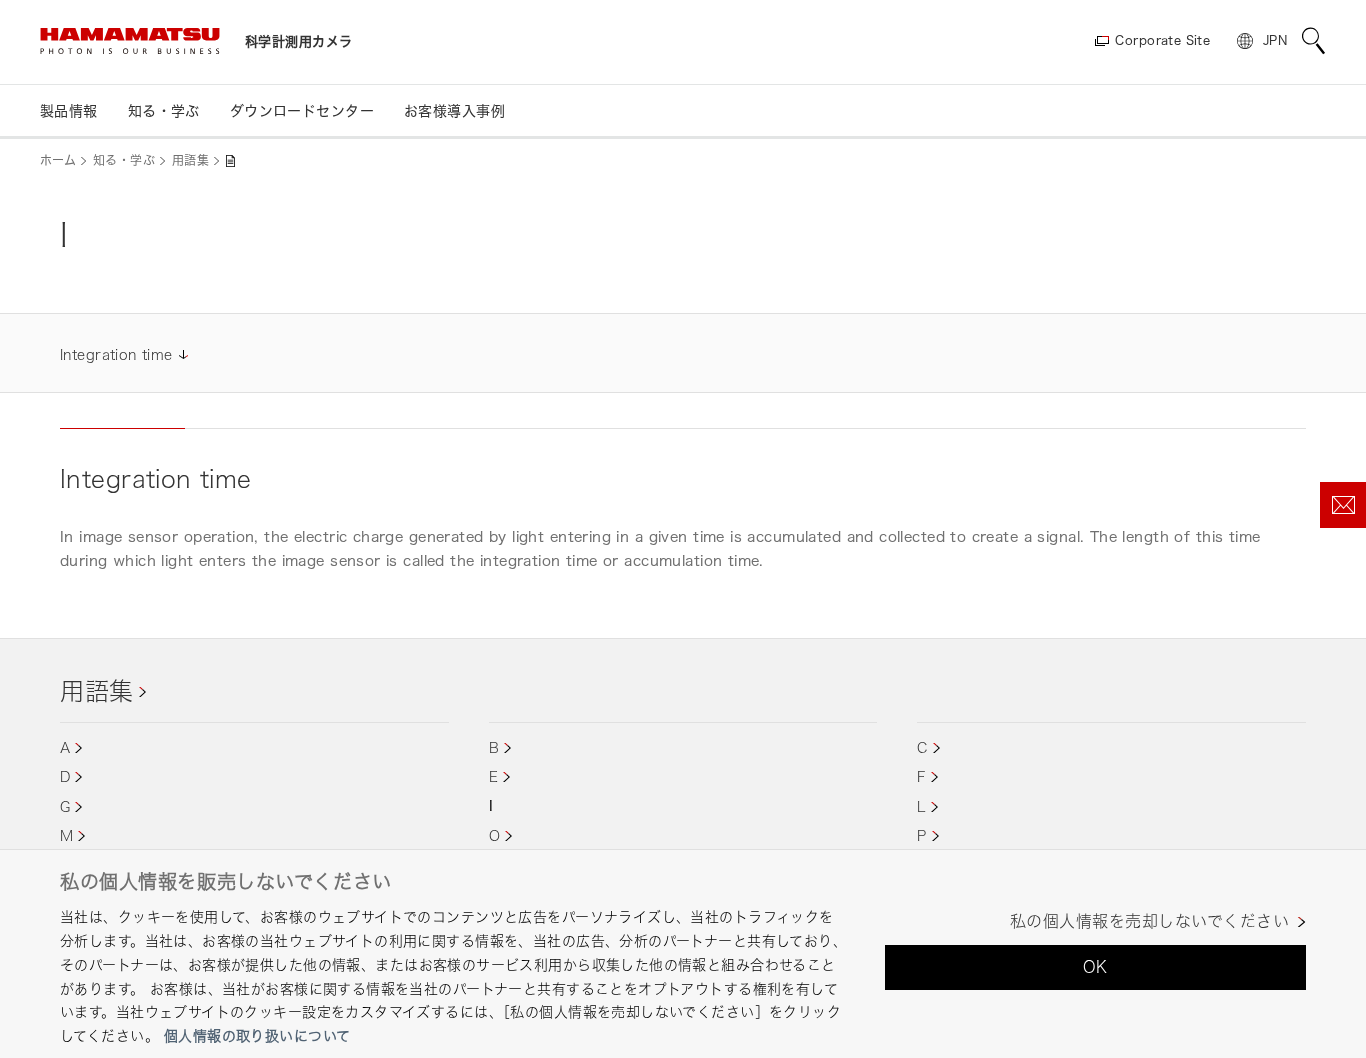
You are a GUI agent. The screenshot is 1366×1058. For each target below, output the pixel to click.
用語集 (190, 160)
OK (1095, 967)
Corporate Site (1162, 40)
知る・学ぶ (124, 160)
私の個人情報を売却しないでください (1149, 921)
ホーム (58, 160)
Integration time (116, 354)
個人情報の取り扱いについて (257, 1035)
